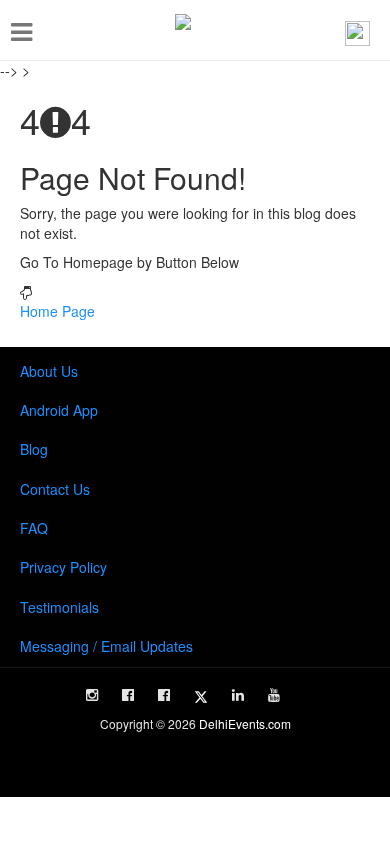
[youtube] (274, 695)
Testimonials (59, 607)
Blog (34, 449)
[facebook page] (128, 695)
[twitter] (201, 697)
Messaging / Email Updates (106, 646)
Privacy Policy (63, 567)
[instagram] (92, 695)
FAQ (34, 528)
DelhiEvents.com (245, 723)
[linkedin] (238, 695)
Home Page (57, 311)
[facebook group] (164, 695)
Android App (59, 410)
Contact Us (55, 489)
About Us (49, 371)
